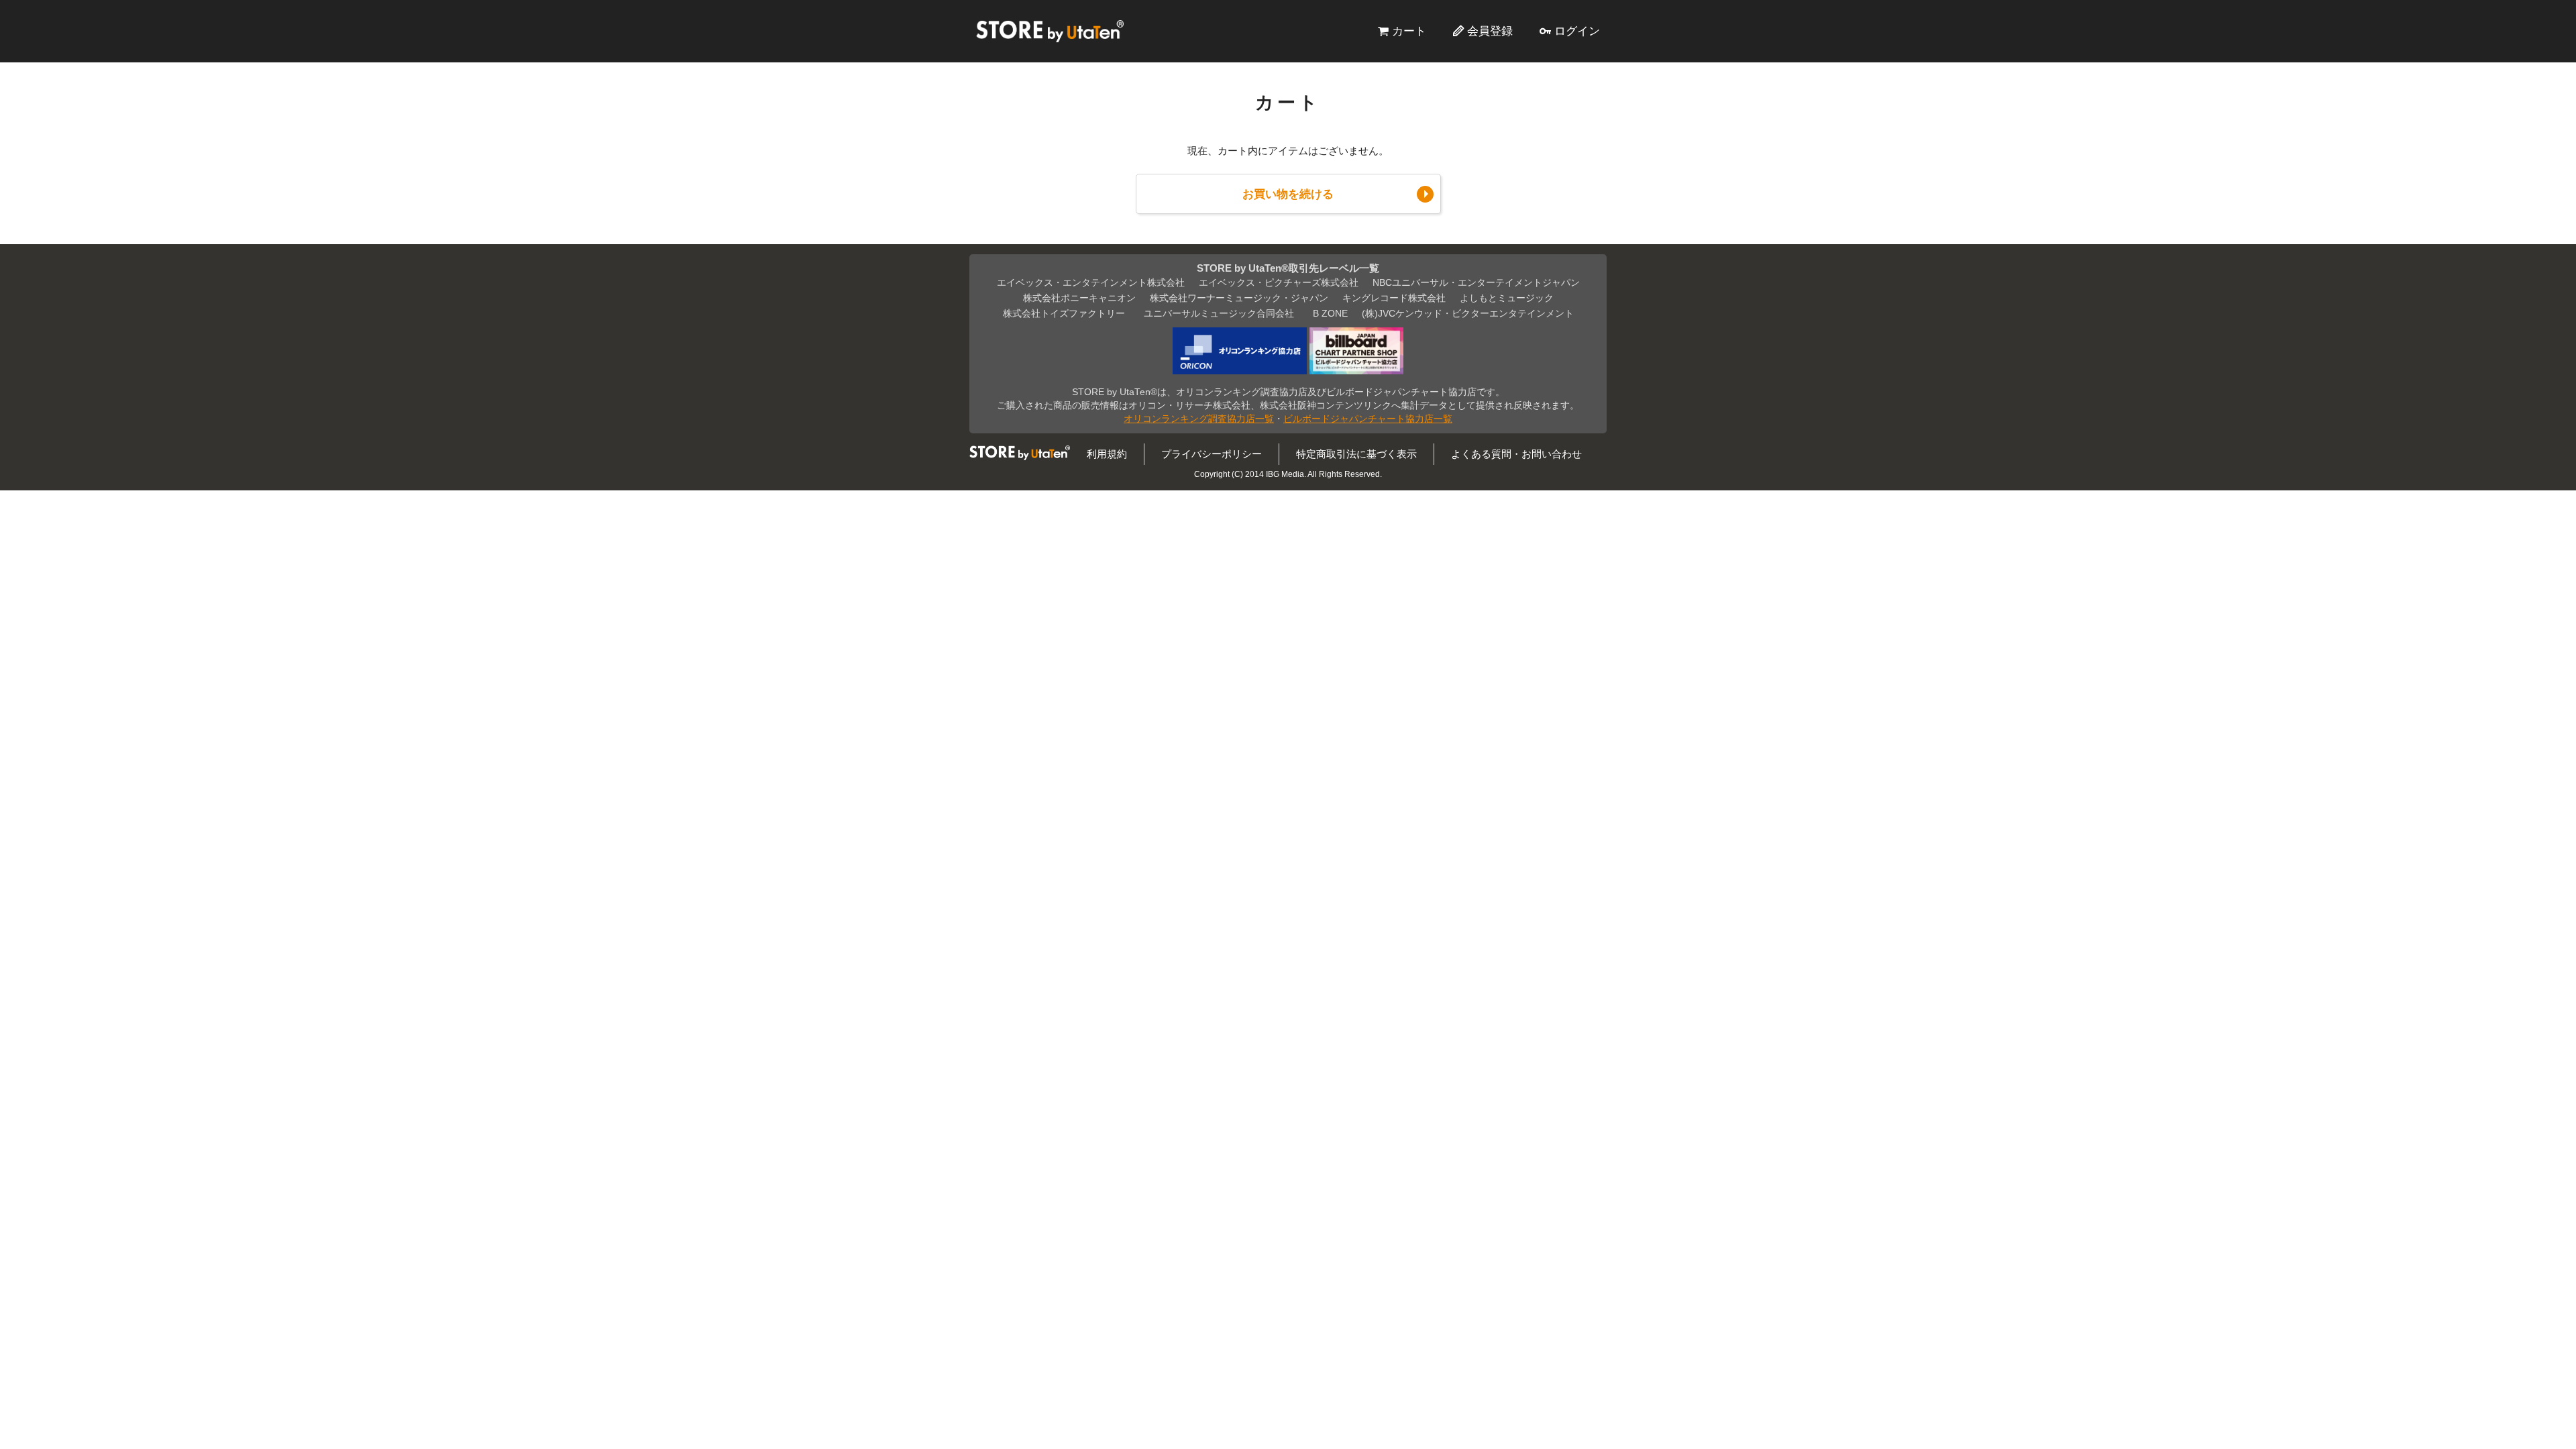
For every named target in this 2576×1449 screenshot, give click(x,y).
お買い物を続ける (1288, 194)
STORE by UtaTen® (1050, 31)
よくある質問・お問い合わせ (1516, 454)
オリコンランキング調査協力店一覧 (1199, 419)
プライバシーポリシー (1212, 454)
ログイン (1577, 31)
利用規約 (1107, 454)
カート (1409, 31)
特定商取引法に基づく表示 (1356, 454)
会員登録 (1490, 31)
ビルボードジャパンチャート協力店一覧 (1368, 419)
